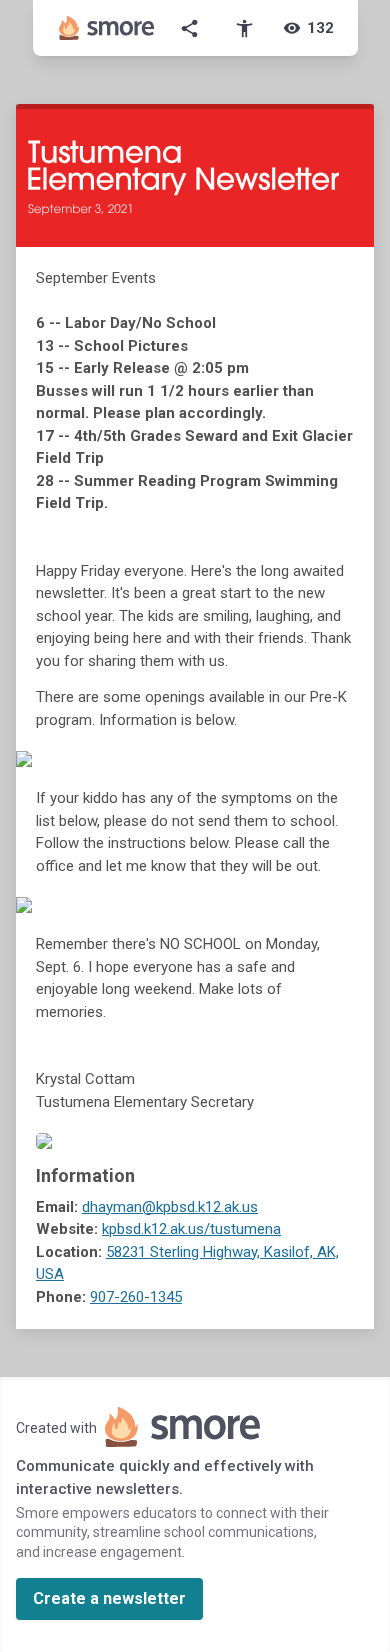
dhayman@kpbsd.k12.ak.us (170, 1207)
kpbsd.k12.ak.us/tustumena (191, 1229)
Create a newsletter (109, 1598)
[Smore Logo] (107, 28)
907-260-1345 (136, 1297)
